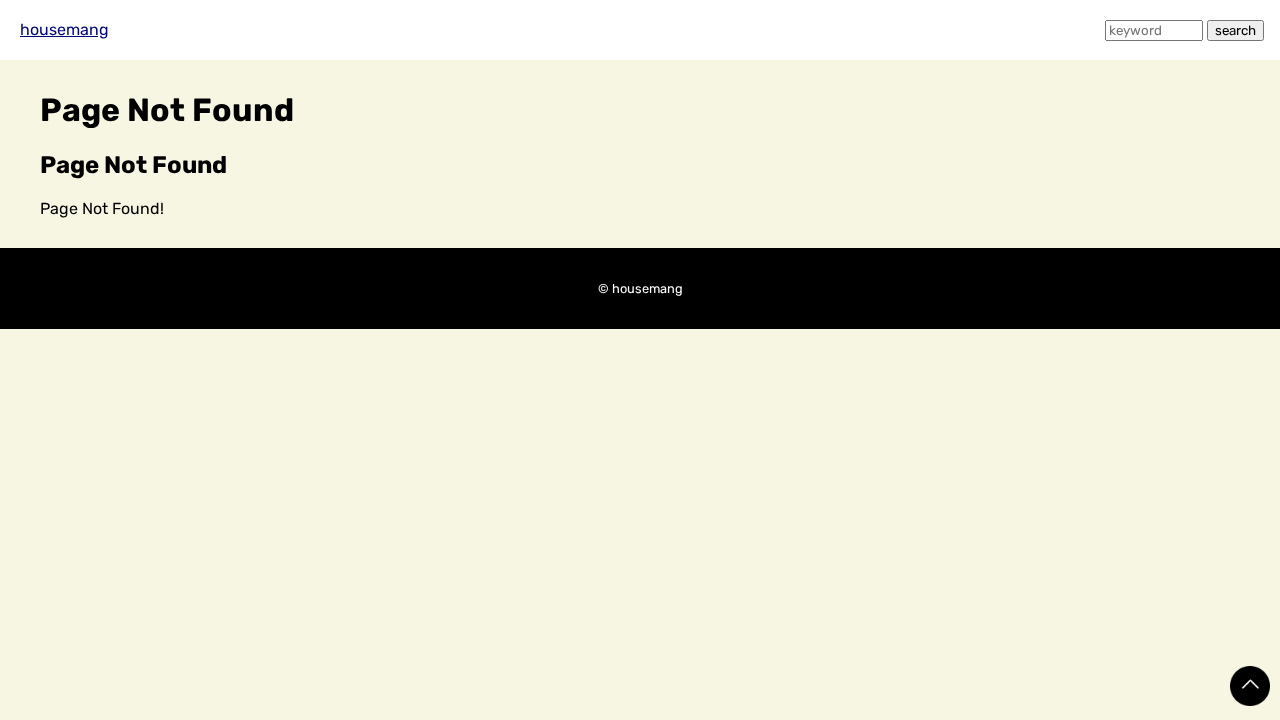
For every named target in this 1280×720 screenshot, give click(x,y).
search (1235, 30)
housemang (64, 29)
